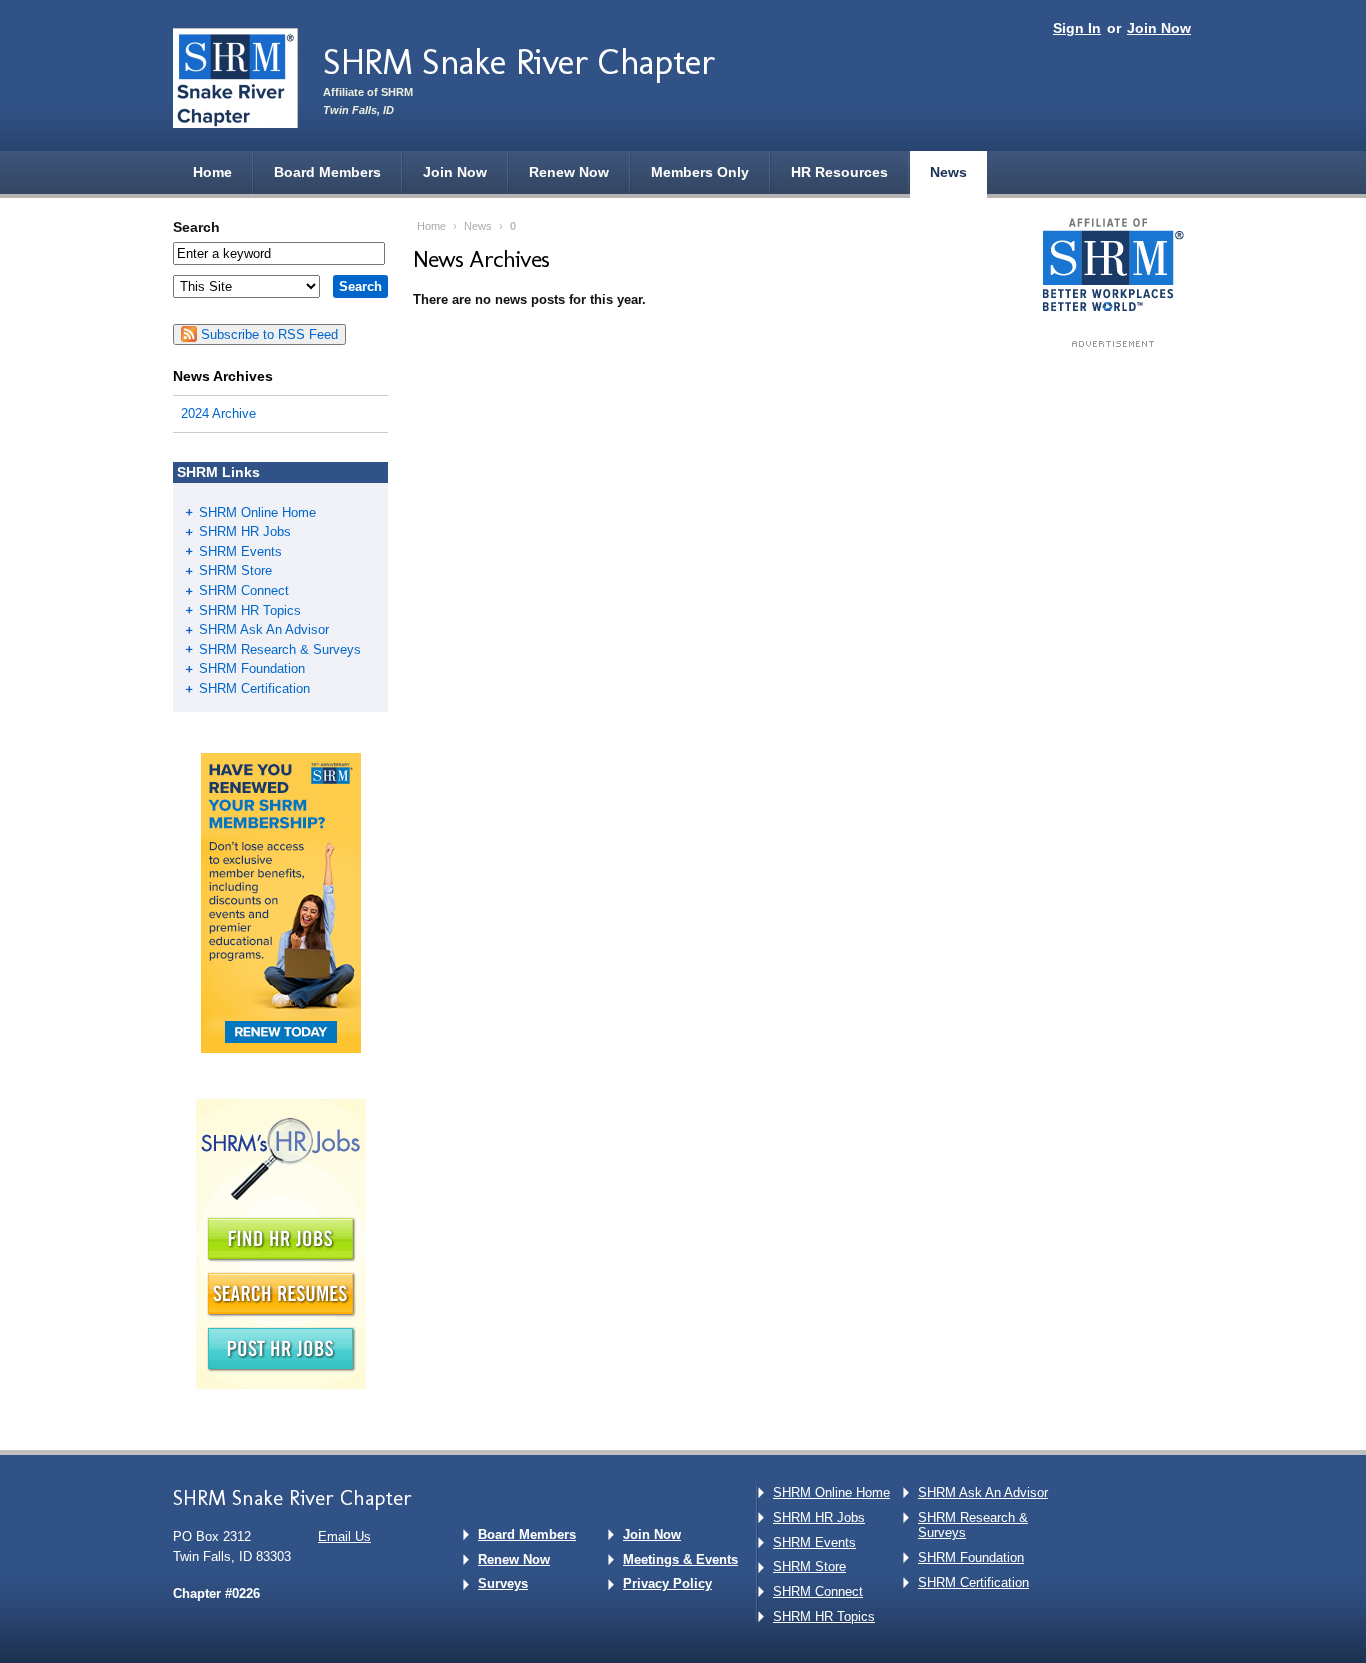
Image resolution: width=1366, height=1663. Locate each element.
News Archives (223, 376)
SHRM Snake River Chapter (519, 61)
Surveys (503, 1583)
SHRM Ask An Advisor (264, 629)
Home (212, 172)
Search (196, 227)
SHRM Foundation (252, 668)
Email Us (344, 1536)
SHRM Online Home (257, 512)
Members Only (700, 172)
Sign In (1077, 28)
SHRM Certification (254, 688)
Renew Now (569, 172)
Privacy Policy (667, 1583)
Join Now (1159, 28)
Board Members (327, 172)
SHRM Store (235, 570)
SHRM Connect (244, 590)
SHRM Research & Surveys (280, 649)
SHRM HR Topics (250, 610)
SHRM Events (240, 551)
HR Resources (839, 172)
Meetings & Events (680, 1559)
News (948, 172)
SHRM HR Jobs (245, 531)
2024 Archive (218, 413)
